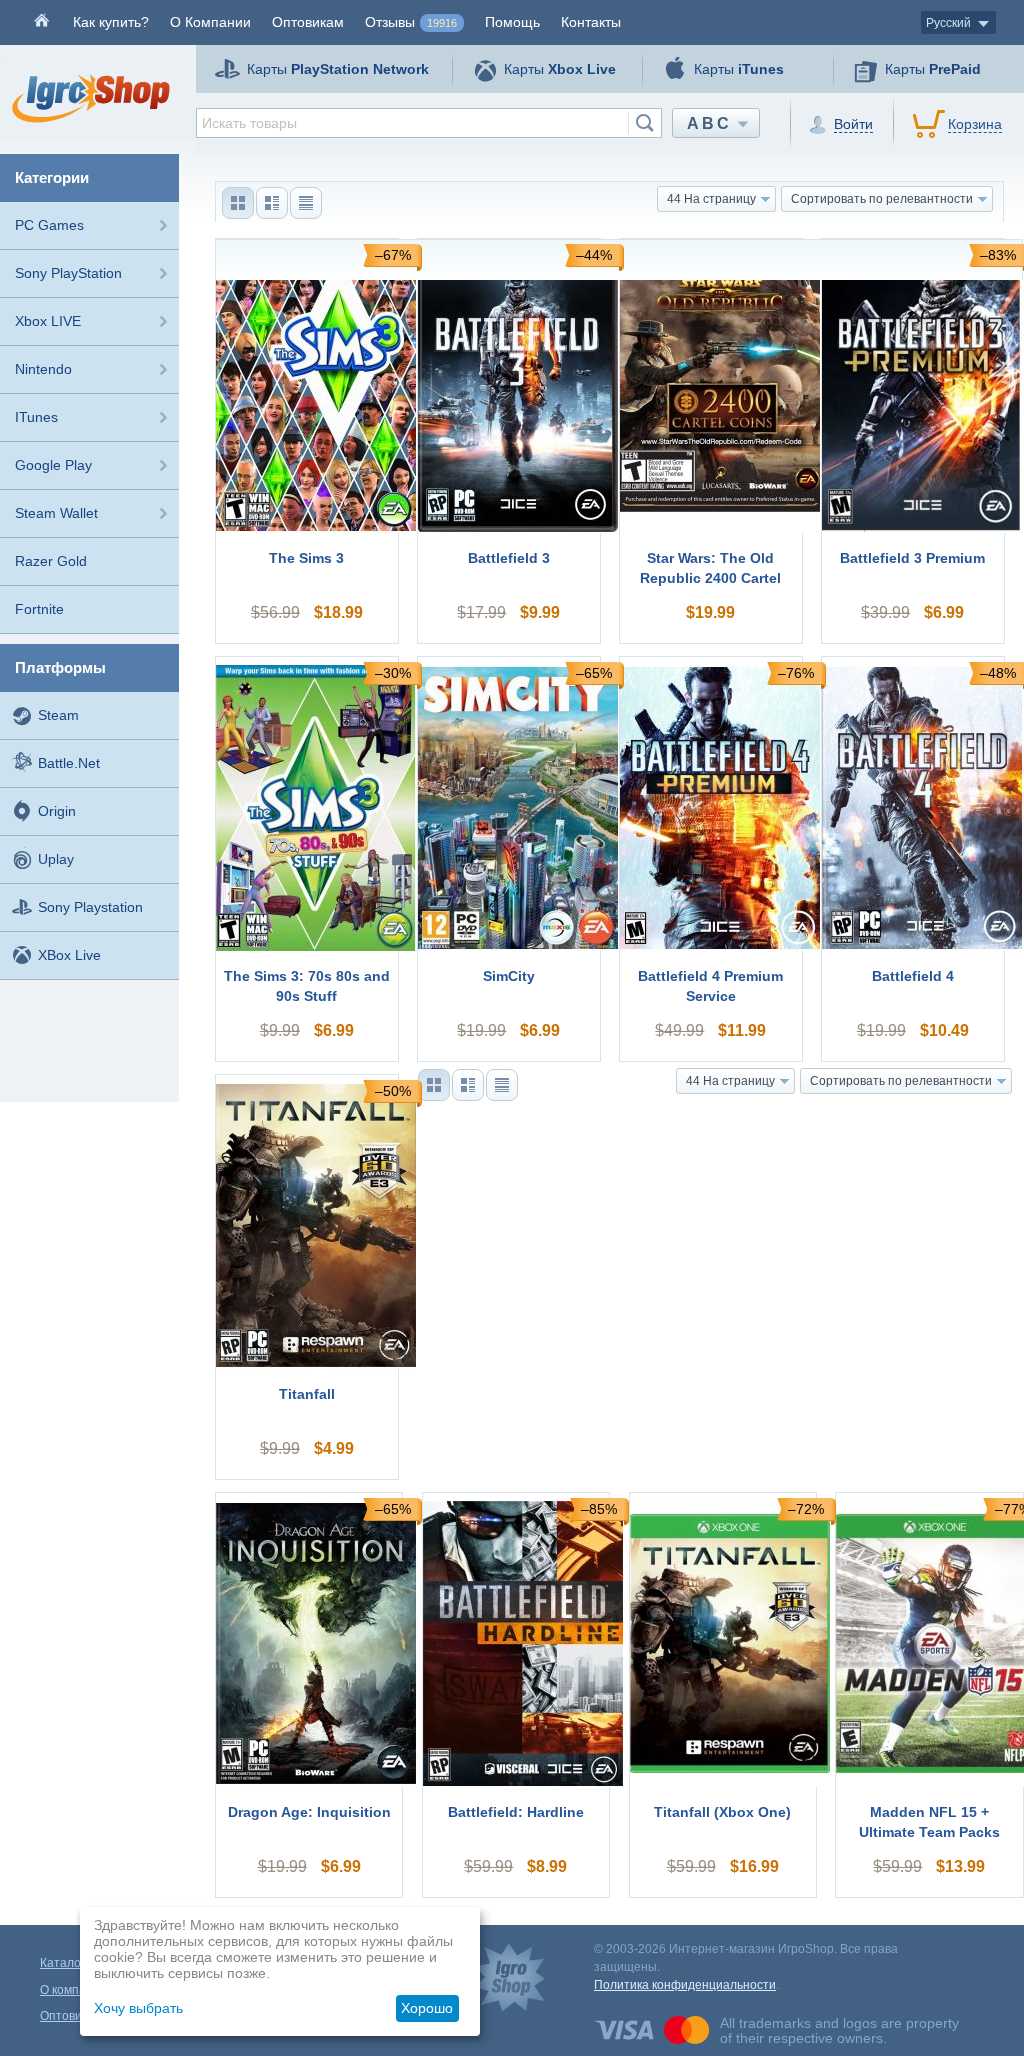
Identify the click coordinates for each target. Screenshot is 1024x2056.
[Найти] (644, 123)
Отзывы (411, 22)
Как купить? (111, 22)
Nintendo (43, 369)
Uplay (56, 859)
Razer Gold (51, 561)
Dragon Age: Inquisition (309, 1812)
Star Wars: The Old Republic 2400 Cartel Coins (710, 569)
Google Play (53, 465)
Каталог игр (73, 1963)
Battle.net (69, 763)
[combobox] (429, 123)
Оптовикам (308, 22)
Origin (57, 811)
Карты (338, 69)
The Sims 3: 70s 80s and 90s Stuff (307, 986)
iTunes (36, 417)
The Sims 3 (306, 558)
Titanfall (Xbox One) (722, 1812)
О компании (73, 1990)
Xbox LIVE (48, 321)
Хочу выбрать (138, 2008)
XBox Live (69, 955)
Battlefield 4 (913, 976)
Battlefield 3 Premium (912, 558)
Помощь (512, 22)
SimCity (509, 976)
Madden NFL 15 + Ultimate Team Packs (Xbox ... (929, 1823)
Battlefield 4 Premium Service (710, 986)
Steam (58, 715)
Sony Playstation (90, 907)
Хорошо (427, 2008)
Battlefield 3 (509, 558)
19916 (442, 23)
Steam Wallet (56, 513)
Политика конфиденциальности (685, 1985)
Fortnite (39, 609)
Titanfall (307, 1394)
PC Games (49, 225)
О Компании (210, 22)
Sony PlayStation (68, 273)
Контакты (591, 22)
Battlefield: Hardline (516, 1812)
